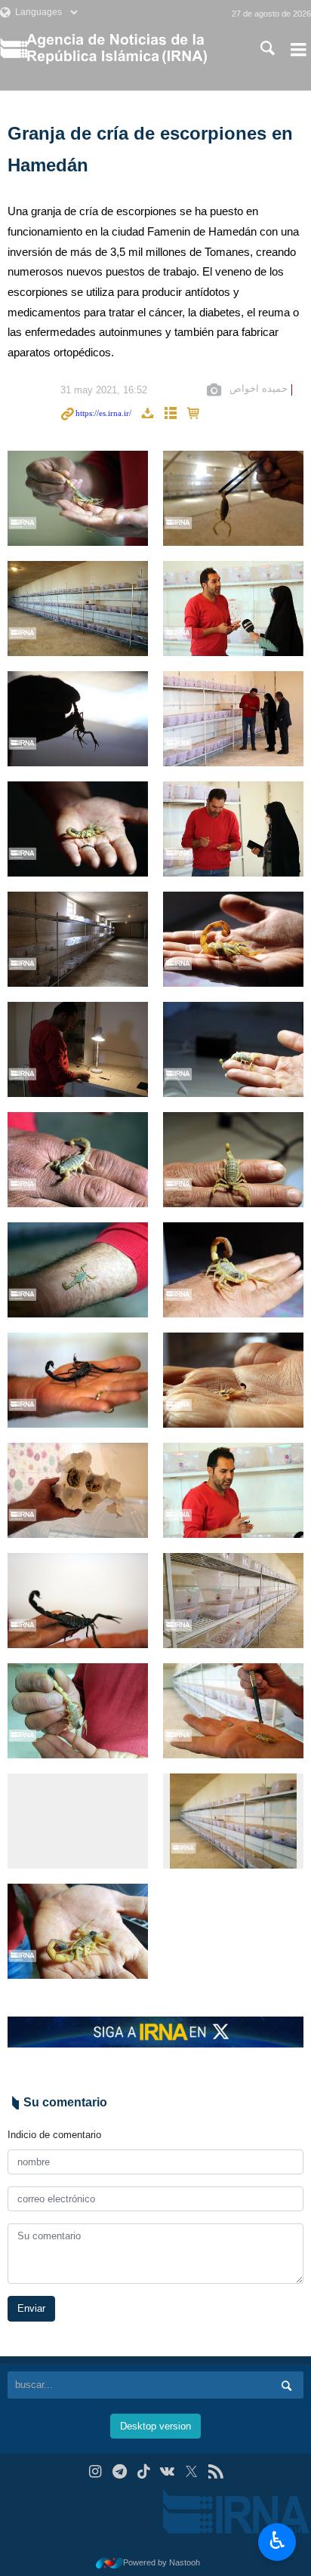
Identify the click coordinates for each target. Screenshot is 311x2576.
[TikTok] (144, 2471)
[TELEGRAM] (120, 2471)
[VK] (168, 2471)
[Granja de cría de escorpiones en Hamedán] (78, 498)
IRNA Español (128, 49)
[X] (191, 2471)
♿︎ (277, 2541)
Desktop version (155, 2426)
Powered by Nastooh (162, 2562)
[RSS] (216, 2471)
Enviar (31, 2308)
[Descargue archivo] (147, 414)
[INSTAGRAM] (95, 2471)
